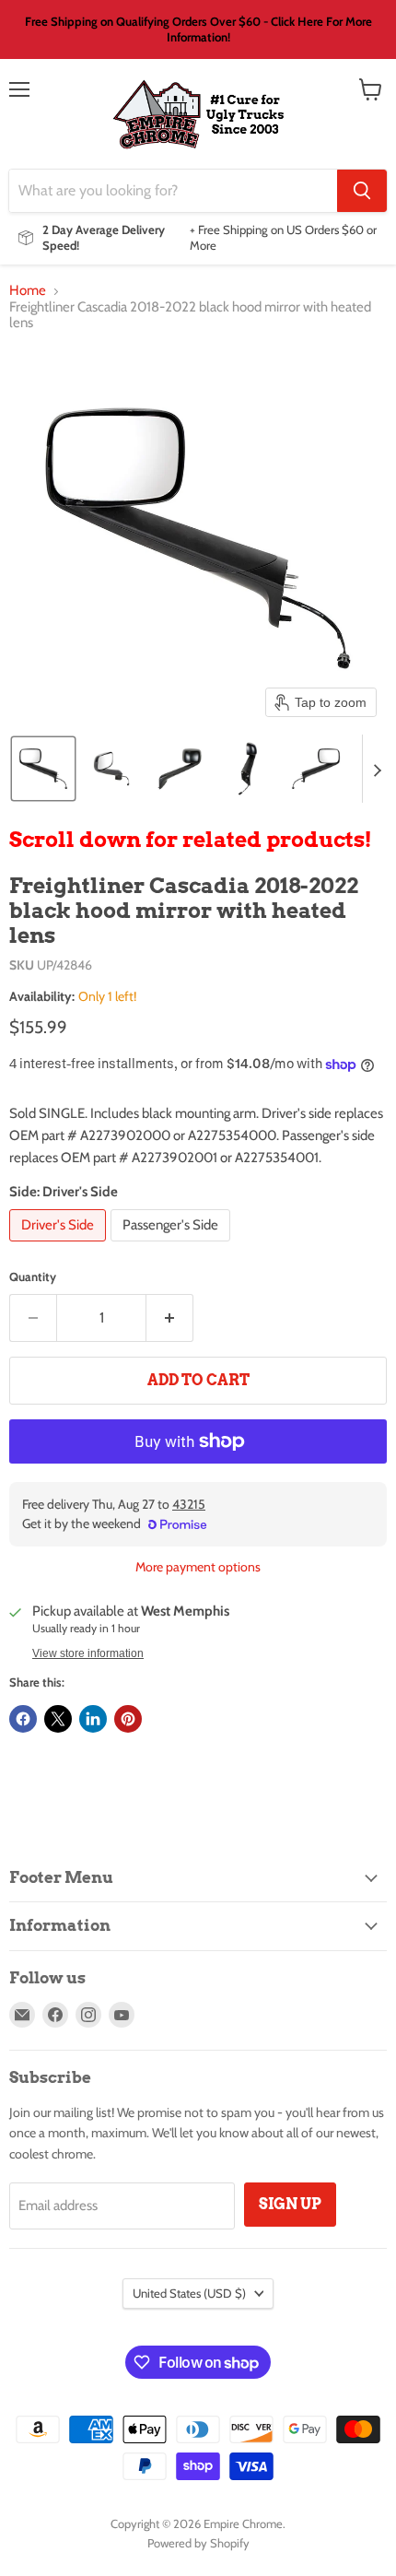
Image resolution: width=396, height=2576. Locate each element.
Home (28, 291)
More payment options (198, 1567)
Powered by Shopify (198, 2543)
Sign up (290, 2204)
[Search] (362, 191)
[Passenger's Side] (173, 1246)
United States (189, 2293)
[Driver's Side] (60, 1246)
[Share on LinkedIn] (93, 1719)
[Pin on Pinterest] (128, 1719)
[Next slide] (377, 769)
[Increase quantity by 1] (170, 1318)
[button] (43, 769)
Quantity (33, 1277)
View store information (88, 1653)
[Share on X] (58, 1719)
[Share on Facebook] (23, 1719)
